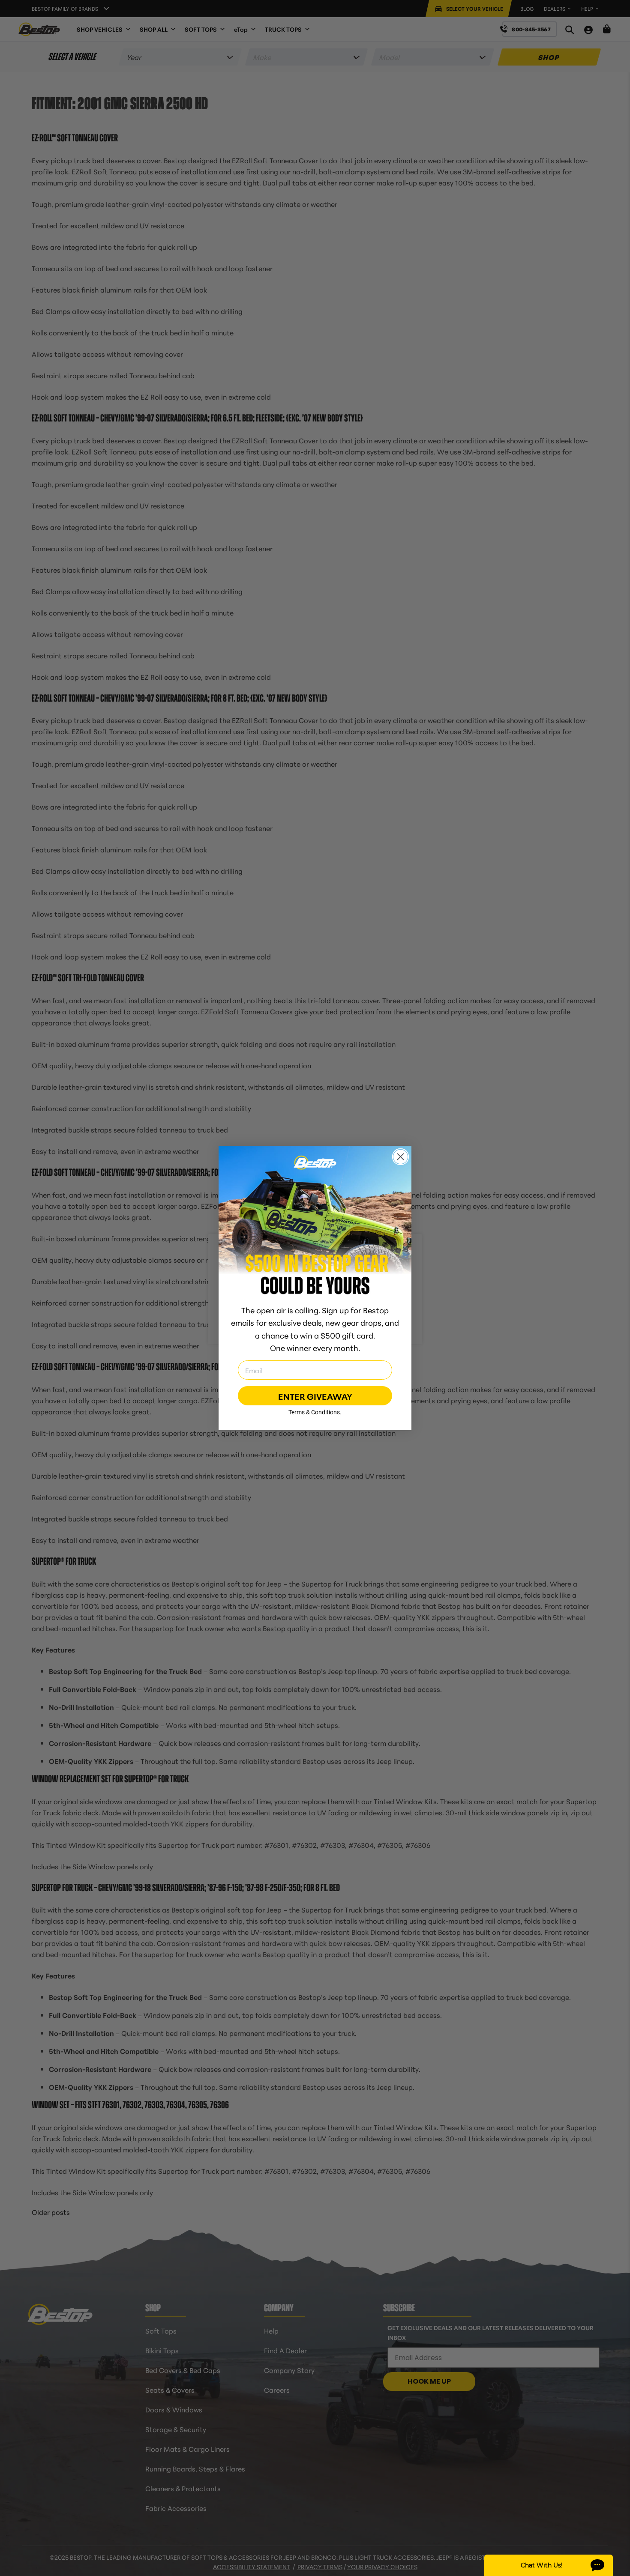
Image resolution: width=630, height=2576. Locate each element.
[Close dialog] (400, 1157)
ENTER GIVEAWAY (315, 1396)
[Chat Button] (549, 2565)
